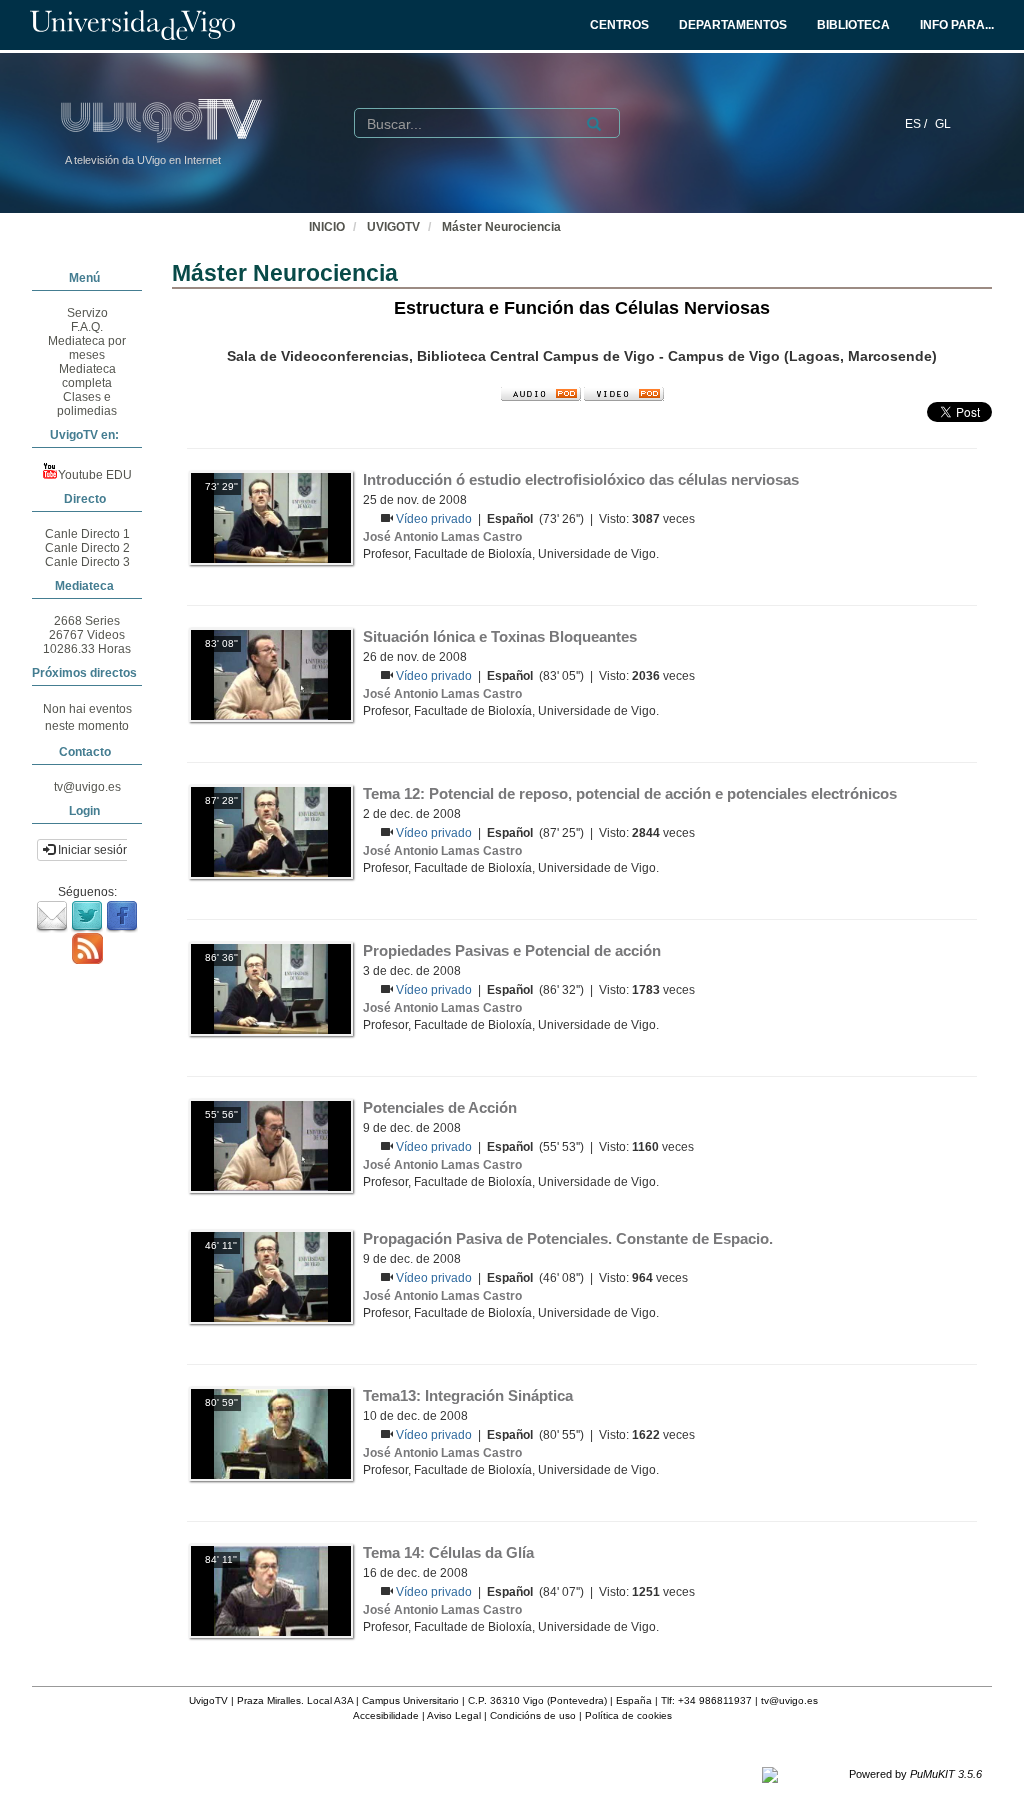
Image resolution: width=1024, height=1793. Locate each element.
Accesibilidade (386, 1715)
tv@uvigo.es (87, 787)
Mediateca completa (87, 376)
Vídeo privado (435, 519)
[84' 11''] (271, 1591)
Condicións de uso (533, 1715)
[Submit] (594, 124)
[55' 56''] (271, 1146)
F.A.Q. (87, 327)
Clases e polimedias (87, 404)
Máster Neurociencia (501, 227)
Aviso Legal (454, 1715)
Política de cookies (628, 1715)
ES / (917, 124)
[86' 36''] (271, 989)
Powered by (915, 1774)
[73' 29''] (271, 518)
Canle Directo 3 (87, 562)
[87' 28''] (271, 832)
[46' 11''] (271, 1277)
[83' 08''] (271, 675)
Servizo (87, 313)
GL (943, 124)
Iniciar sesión (92, 850)
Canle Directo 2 (87, 548)
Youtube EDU (95, 475)
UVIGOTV (393, 227)
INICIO (327, 227)
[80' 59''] (271, 1434)
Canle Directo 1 (87, 534)
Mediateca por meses (87, 348)
